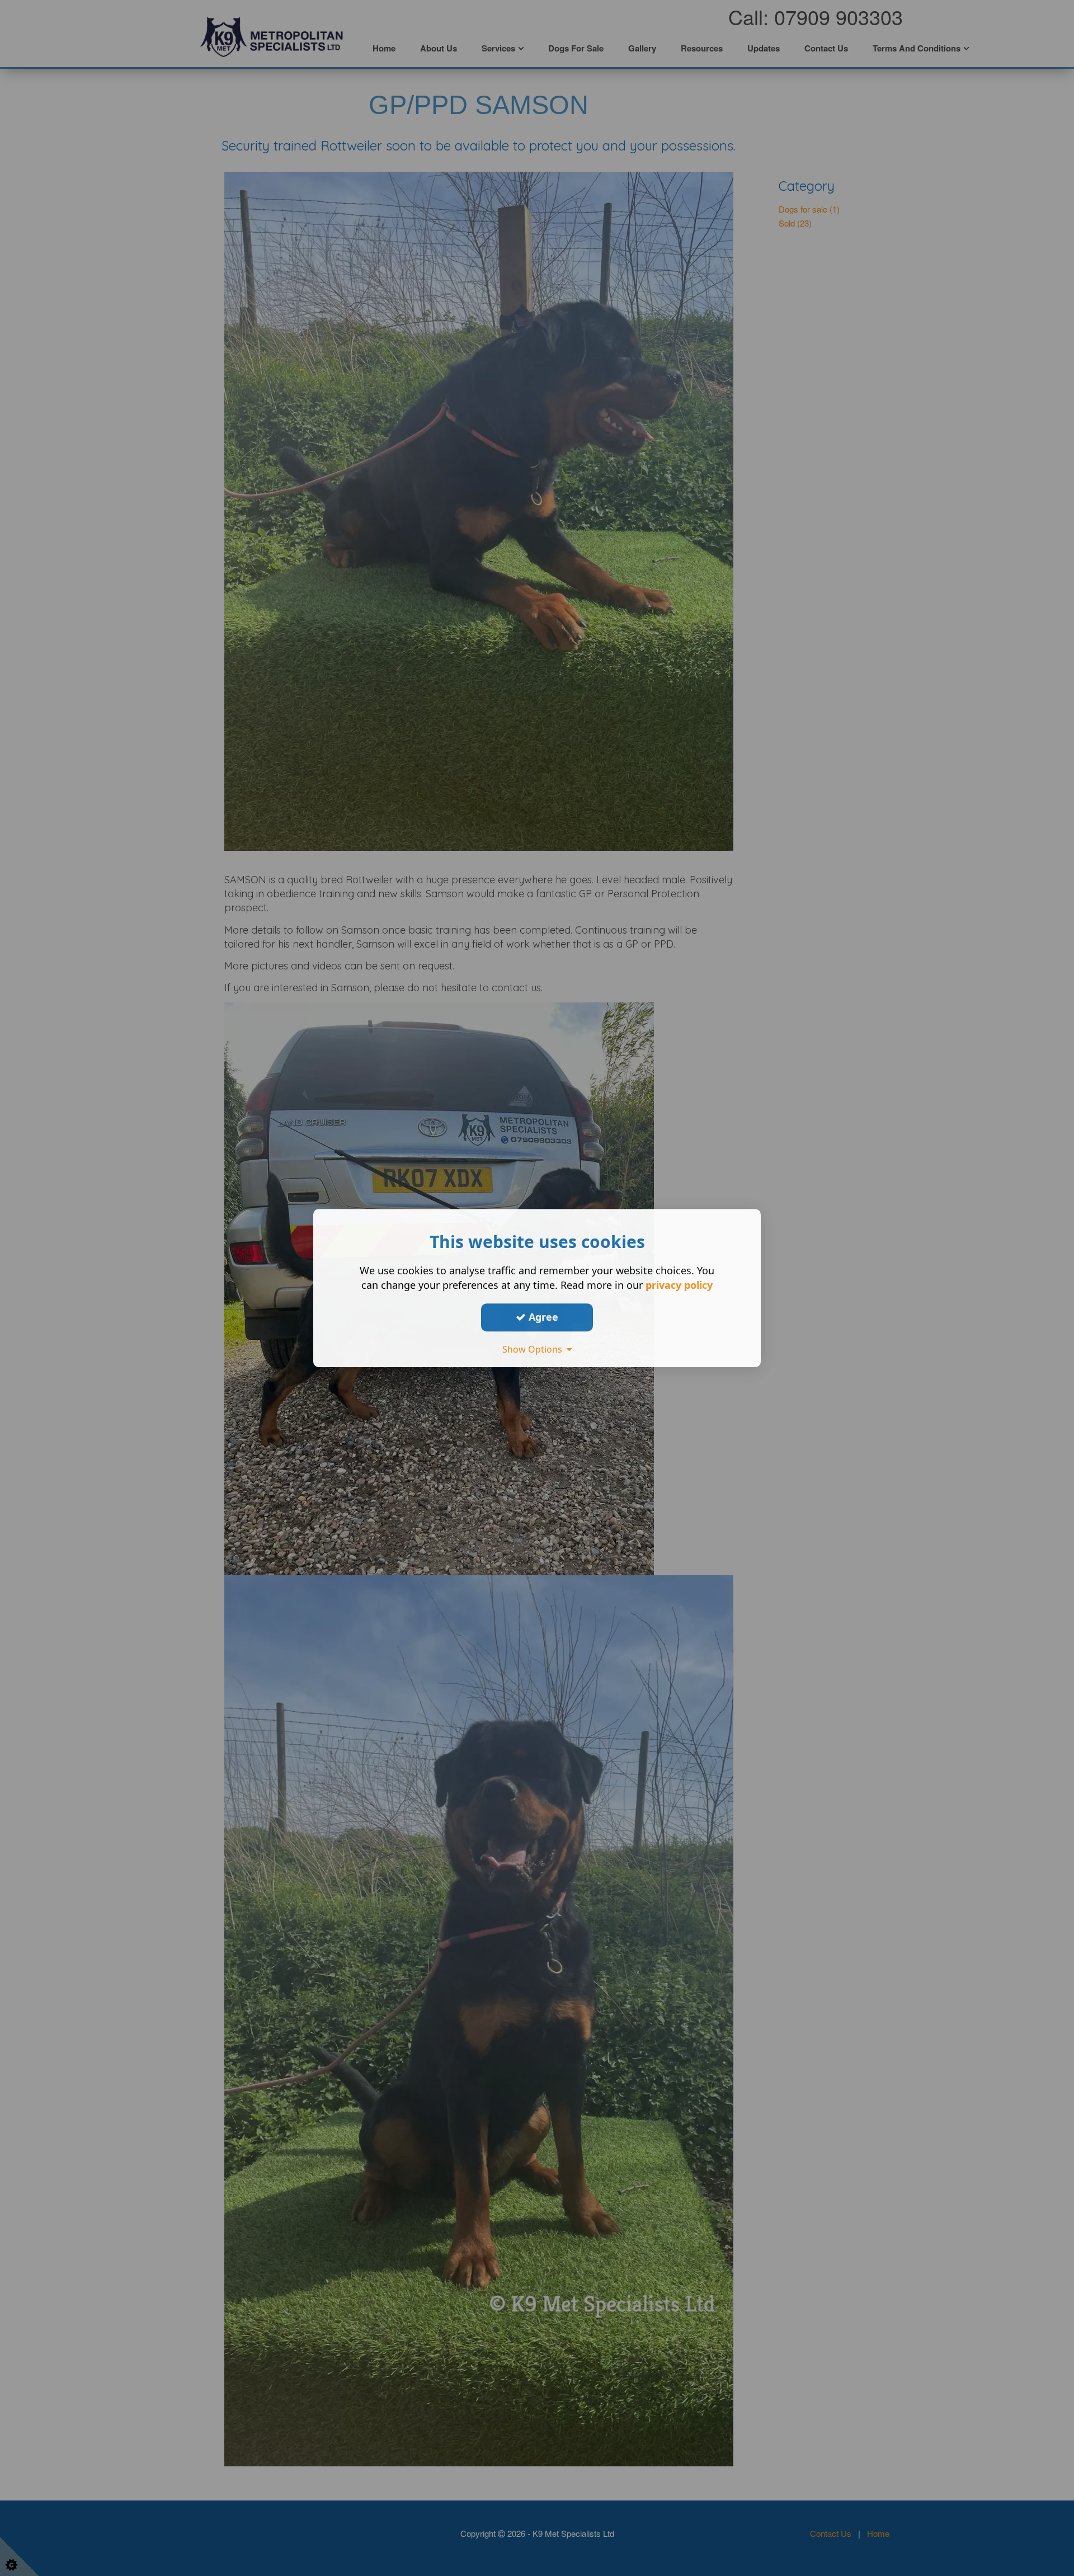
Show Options (534, 1349)
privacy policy (679, 1285)
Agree (542, 1317)
